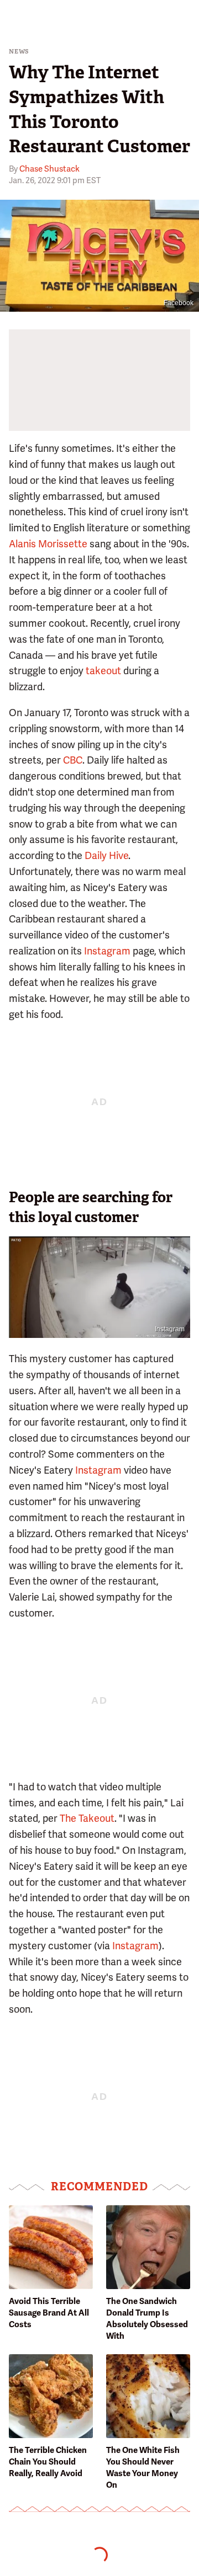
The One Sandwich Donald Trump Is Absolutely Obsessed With (147, 2319)
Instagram (107, 951)
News (19, 52)
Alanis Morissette (48, 544)
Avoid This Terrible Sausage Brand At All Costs (49, 2313)
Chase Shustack (49, 169)
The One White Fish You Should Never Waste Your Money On (143, 2468)
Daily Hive (106, 855)
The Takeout (87, 1818)
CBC (73, 760)
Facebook (179, 303)
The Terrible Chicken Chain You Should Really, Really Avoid (48, 2462)
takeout (103, 671)
